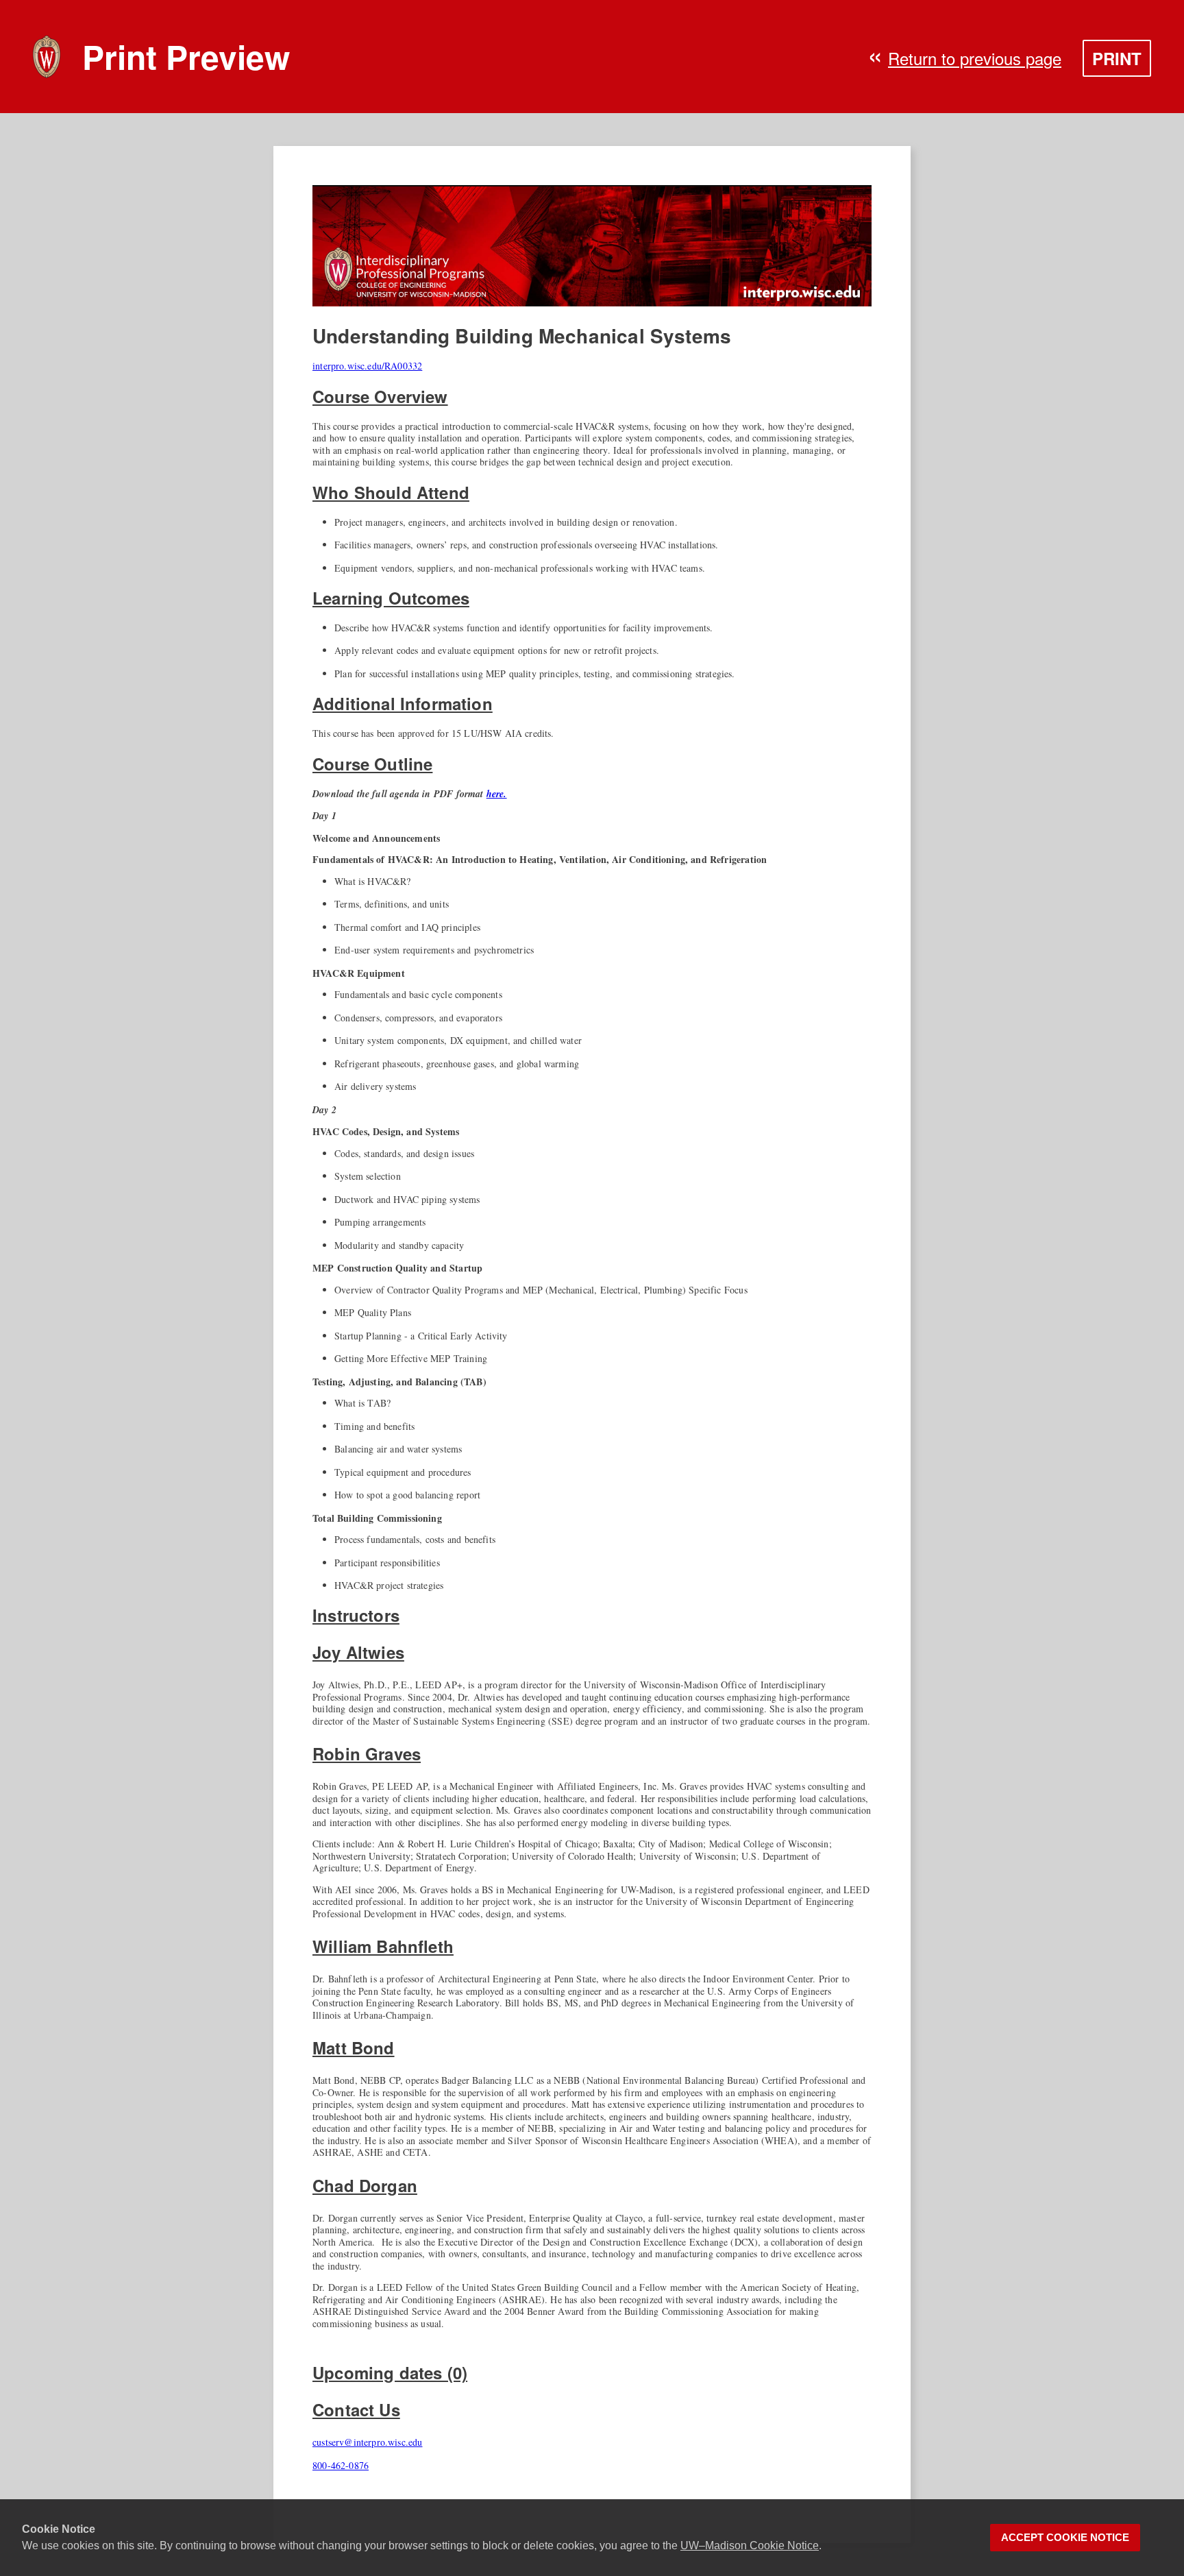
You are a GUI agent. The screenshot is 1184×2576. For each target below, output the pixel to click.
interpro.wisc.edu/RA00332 (367, 366)
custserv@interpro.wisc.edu (367, 2442)
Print (1117, 58)
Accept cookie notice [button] (1065, 2538)
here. (497, 794)
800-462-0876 (341, 2465)
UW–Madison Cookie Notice (750, 2545)
